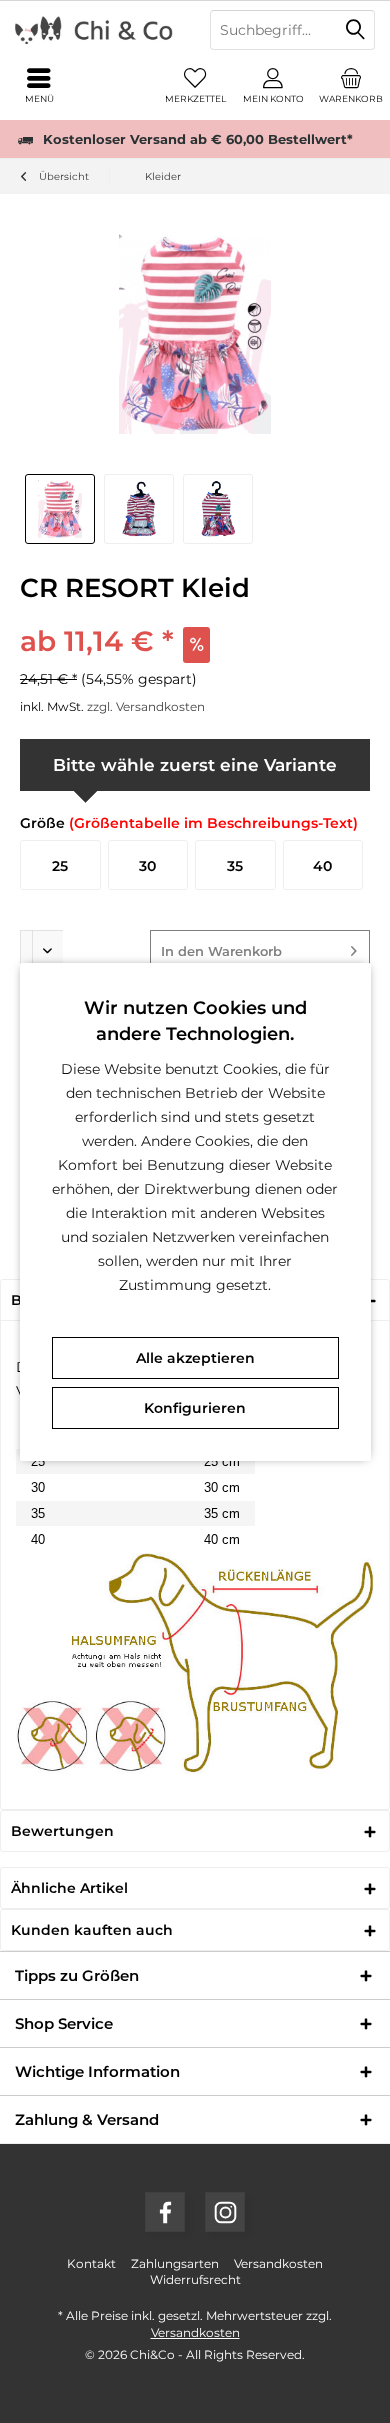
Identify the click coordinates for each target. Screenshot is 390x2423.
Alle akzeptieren (195, 1358)
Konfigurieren (195, 1408)
